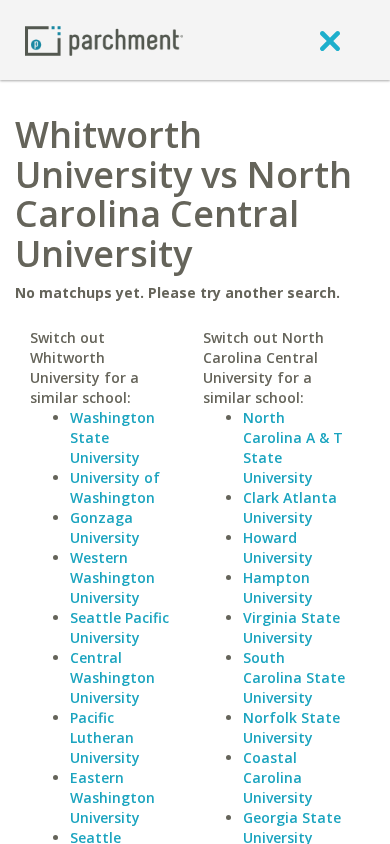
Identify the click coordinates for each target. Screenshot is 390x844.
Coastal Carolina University (278, 777)
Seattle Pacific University (119, 627)
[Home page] (104, 39)
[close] (330, 40)
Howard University (278, 547)
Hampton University (278, 587)
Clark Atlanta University (290, 507)
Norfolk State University (291, 727)
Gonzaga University (105, 527)
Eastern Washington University (112, 797)
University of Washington (115, 487)
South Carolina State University (294, 677)
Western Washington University (112, 577)
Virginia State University (291, 627)
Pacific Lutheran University (105, 737)
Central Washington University (112, 677)
